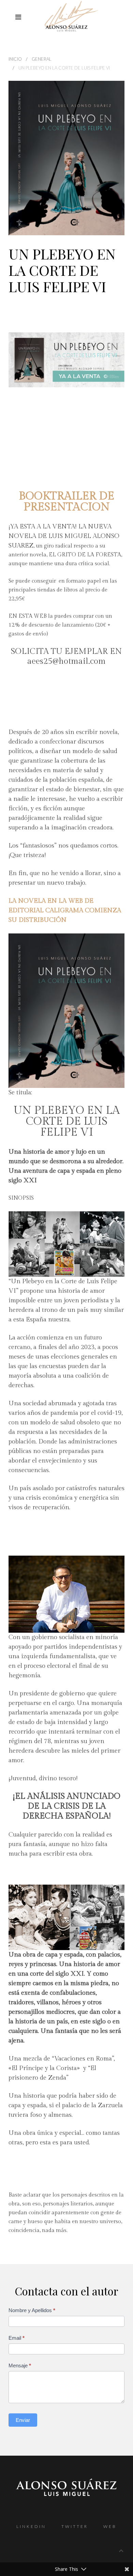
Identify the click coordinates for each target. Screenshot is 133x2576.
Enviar (23, 2420)
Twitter (75, 2526)
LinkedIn (31, 2526)
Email (17, 2338)
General (42, 59)
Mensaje (20, 2365)
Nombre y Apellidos (32, 2310)
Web (110, 2526)
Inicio (15, 59)
